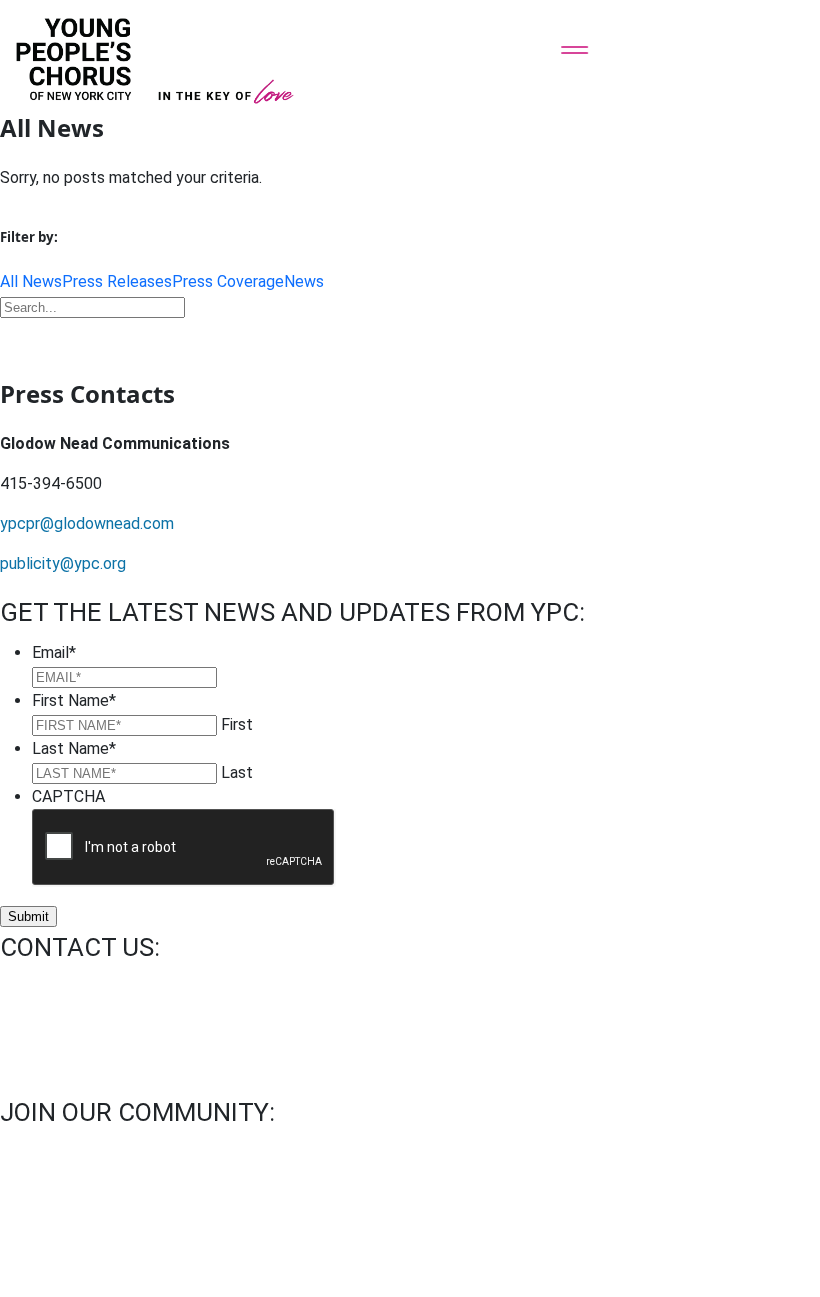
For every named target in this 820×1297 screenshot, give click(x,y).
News (304, 281)
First (237, 724)
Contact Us (48, 1220)
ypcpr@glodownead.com (87, 523)
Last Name (74, 748)
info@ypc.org (46, 987)
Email (54, 652)
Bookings (152, 1220)
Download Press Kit (410, 337)
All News (31, 281)
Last (237, 772)
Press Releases (117, 281)
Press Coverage (228, 281)
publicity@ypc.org (63, 563)
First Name (74, 700)
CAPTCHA (68, 796)
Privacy (367, 1220)
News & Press (263, 1220)
